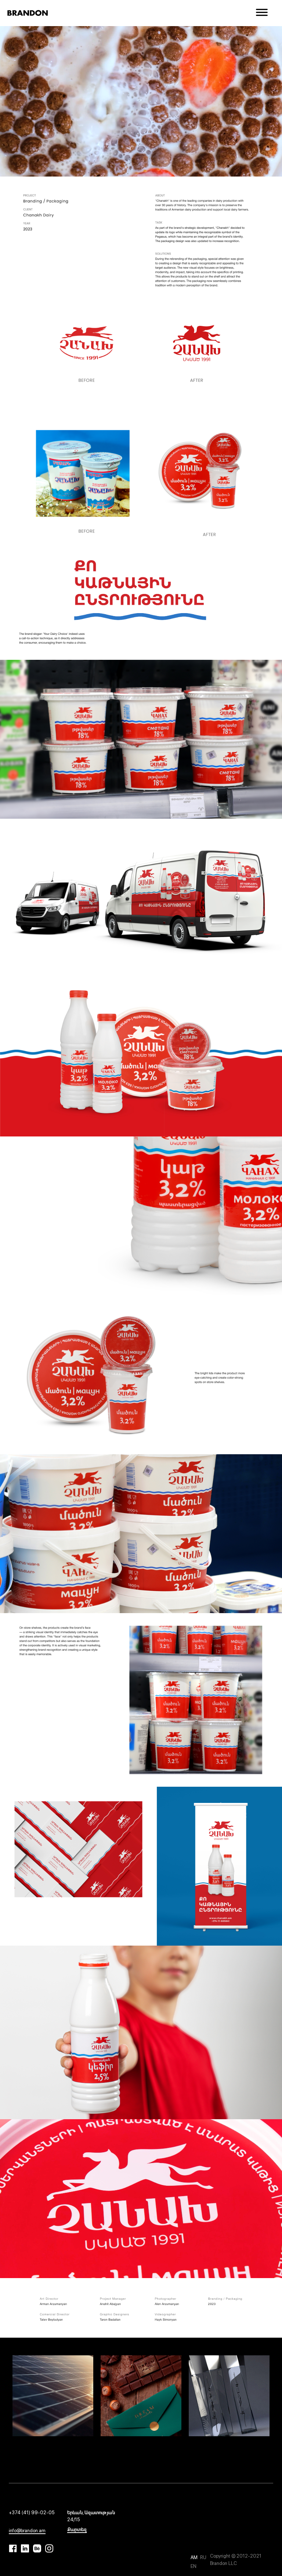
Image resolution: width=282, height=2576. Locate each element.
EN (194, 2566)
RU (203, 2557)
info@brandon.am (27, 2531)
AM (195, 2557)
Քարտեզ (77, 2529)
